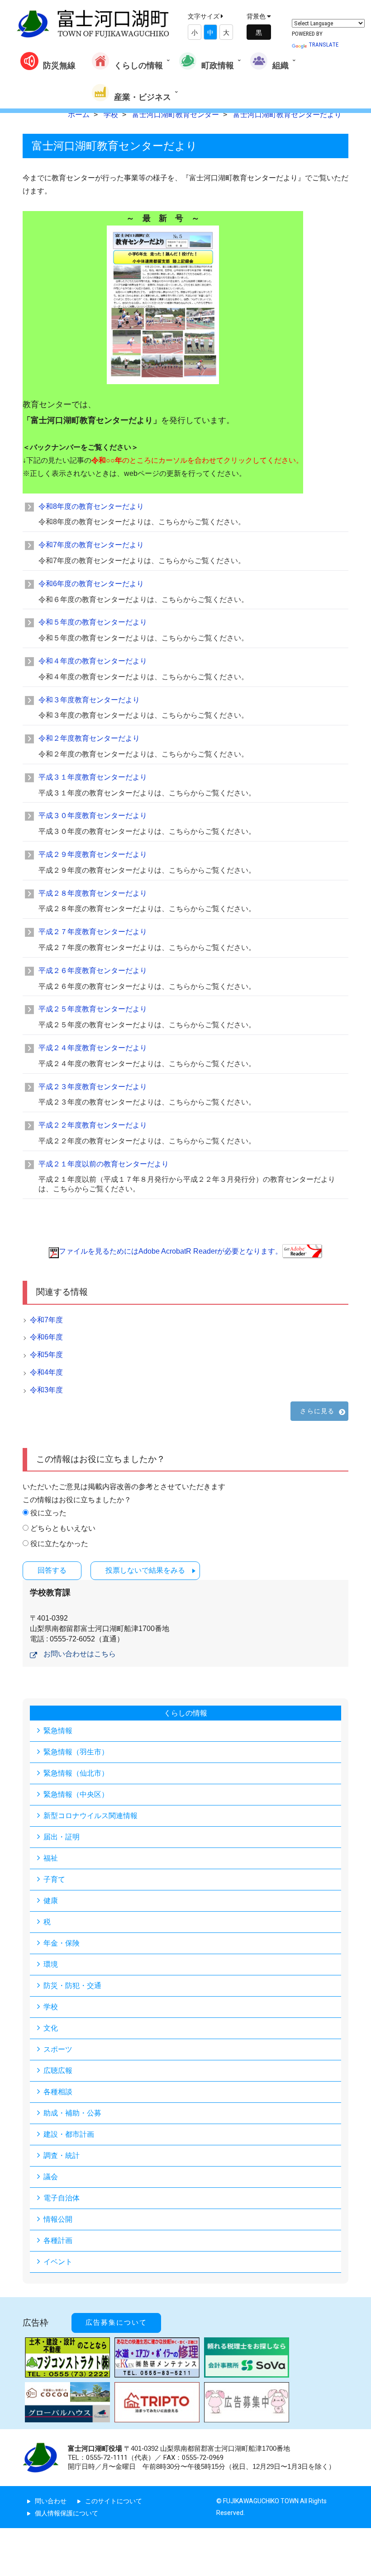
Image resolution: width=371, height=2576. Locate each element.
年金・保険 (62, 1943)
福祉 (51, 1858)
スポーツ (58, 2049)
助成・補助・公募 (72, 2113)
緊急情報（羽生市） (76, 1752)
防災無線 (59, 65)
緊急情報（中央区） (76, 1794)
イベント (58, 2262)
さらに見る (317, 1411)
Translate (323, 45)
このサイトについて (114, 2501)
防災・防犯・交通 (72, 1986)
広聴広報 (58, 2071)
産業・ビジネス (143, 97)
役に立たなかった (59, 1544)
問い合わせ (51, 2501)
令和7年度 (46, 1320)
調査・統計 (62, 2155)
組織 (281, 65)
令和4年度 (46, 1372)
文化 (51, 2028)
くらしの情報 (138, 65)
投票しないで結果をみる (145, 1570)
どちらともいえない (63, 1528)
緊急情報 (58, 1731)
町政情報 (218, 65)
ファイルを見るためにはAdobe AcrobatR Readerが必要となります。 (171, 1251)
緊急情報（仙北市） (76, 1773)
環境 (51, 1964)
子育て (54, 1879)
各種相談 (58, 2092)
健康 (51, 1901)
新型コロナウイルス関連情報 (90, 1816)
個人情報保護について (67, 2513)
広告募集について (116, 2322)
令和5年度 (46, 1355)
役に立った (48, 1513)
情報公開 (58, 2219)
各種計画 (58, 2240)
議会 (51, 2177)
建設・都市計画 (69, 2134)
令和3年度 (46, 1390)
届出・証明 (62, 1837)
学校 (51, 2007)
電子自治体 (62, 2198)
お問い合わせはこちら (80, 1654)
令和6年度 (46, 1337)
